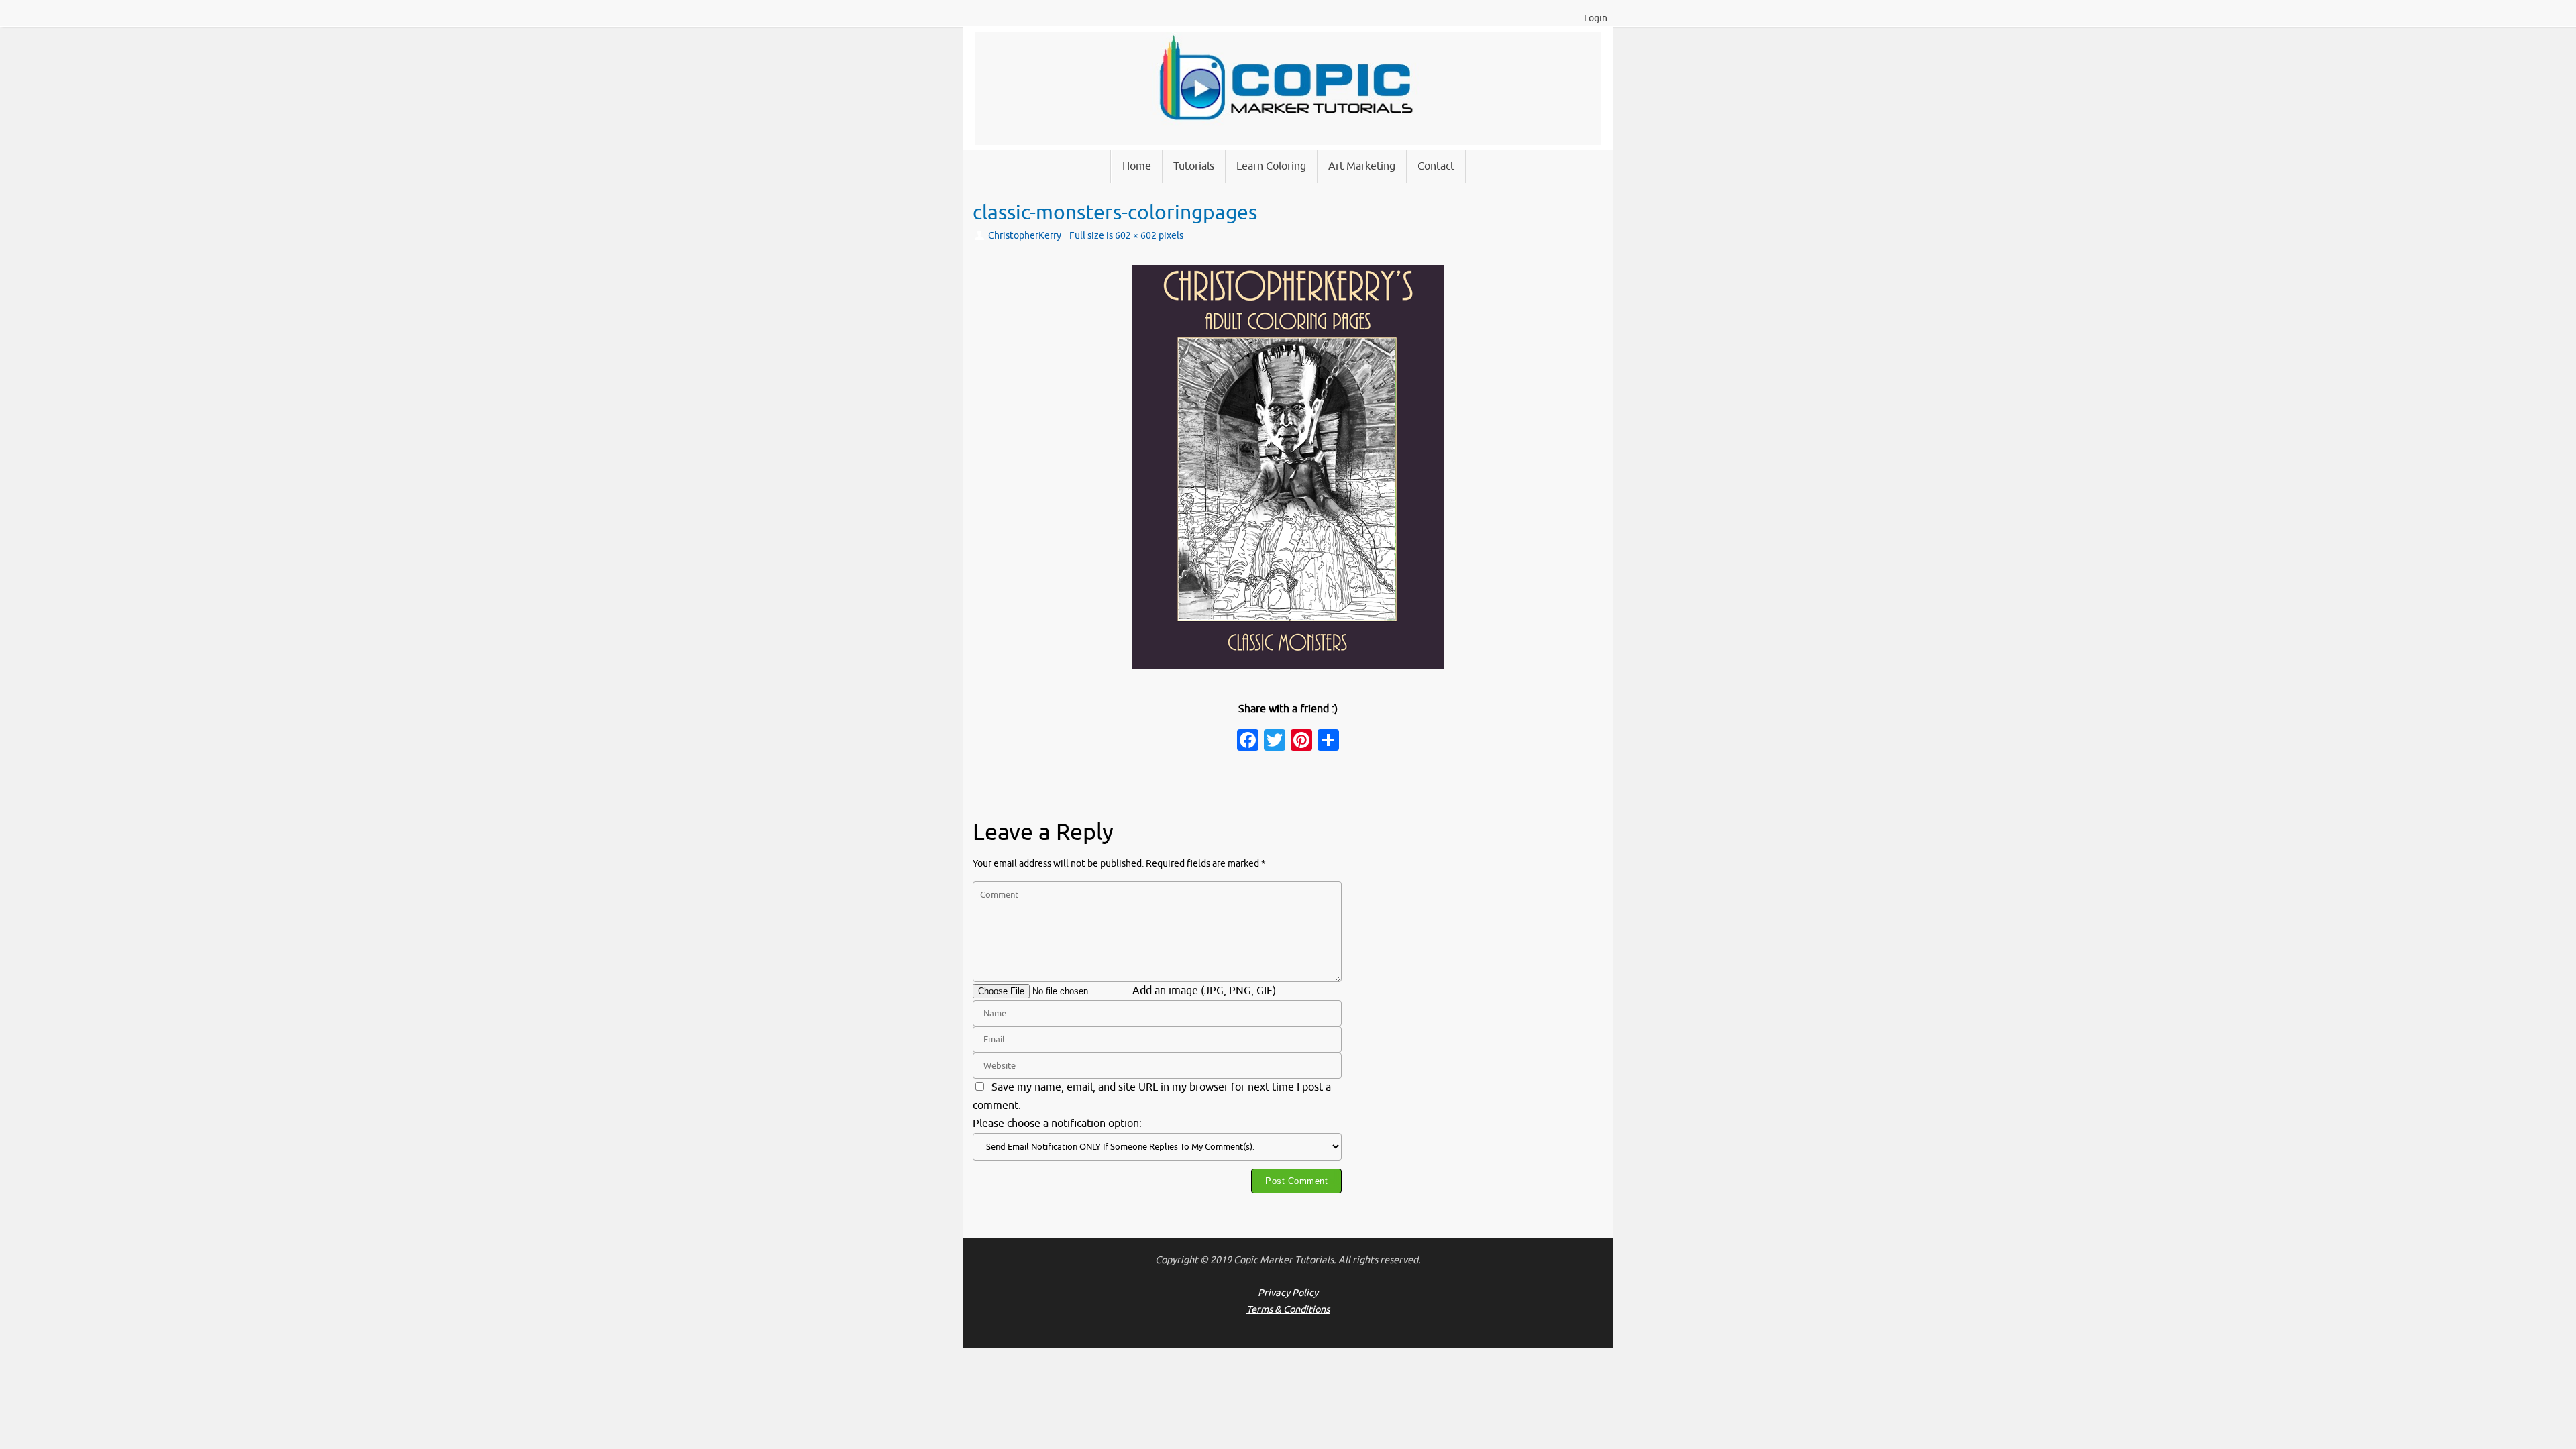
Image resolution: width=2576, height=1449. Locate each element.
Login (1596, 18)
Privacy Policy (1288, 1293)
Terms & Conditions (1288, 1309)
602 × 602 (1136, 235)
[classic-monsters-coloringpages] (1288, 467)
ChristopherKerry (1025, 235)
